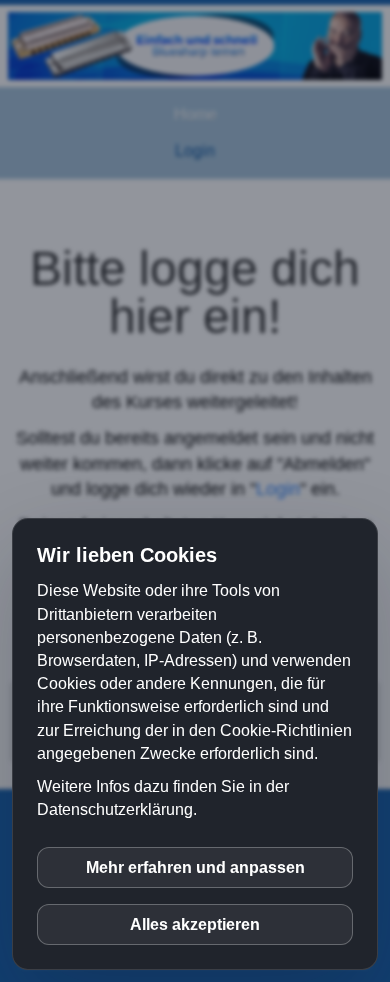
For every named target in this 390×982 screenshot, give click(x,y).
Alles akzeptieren (195, 924)
